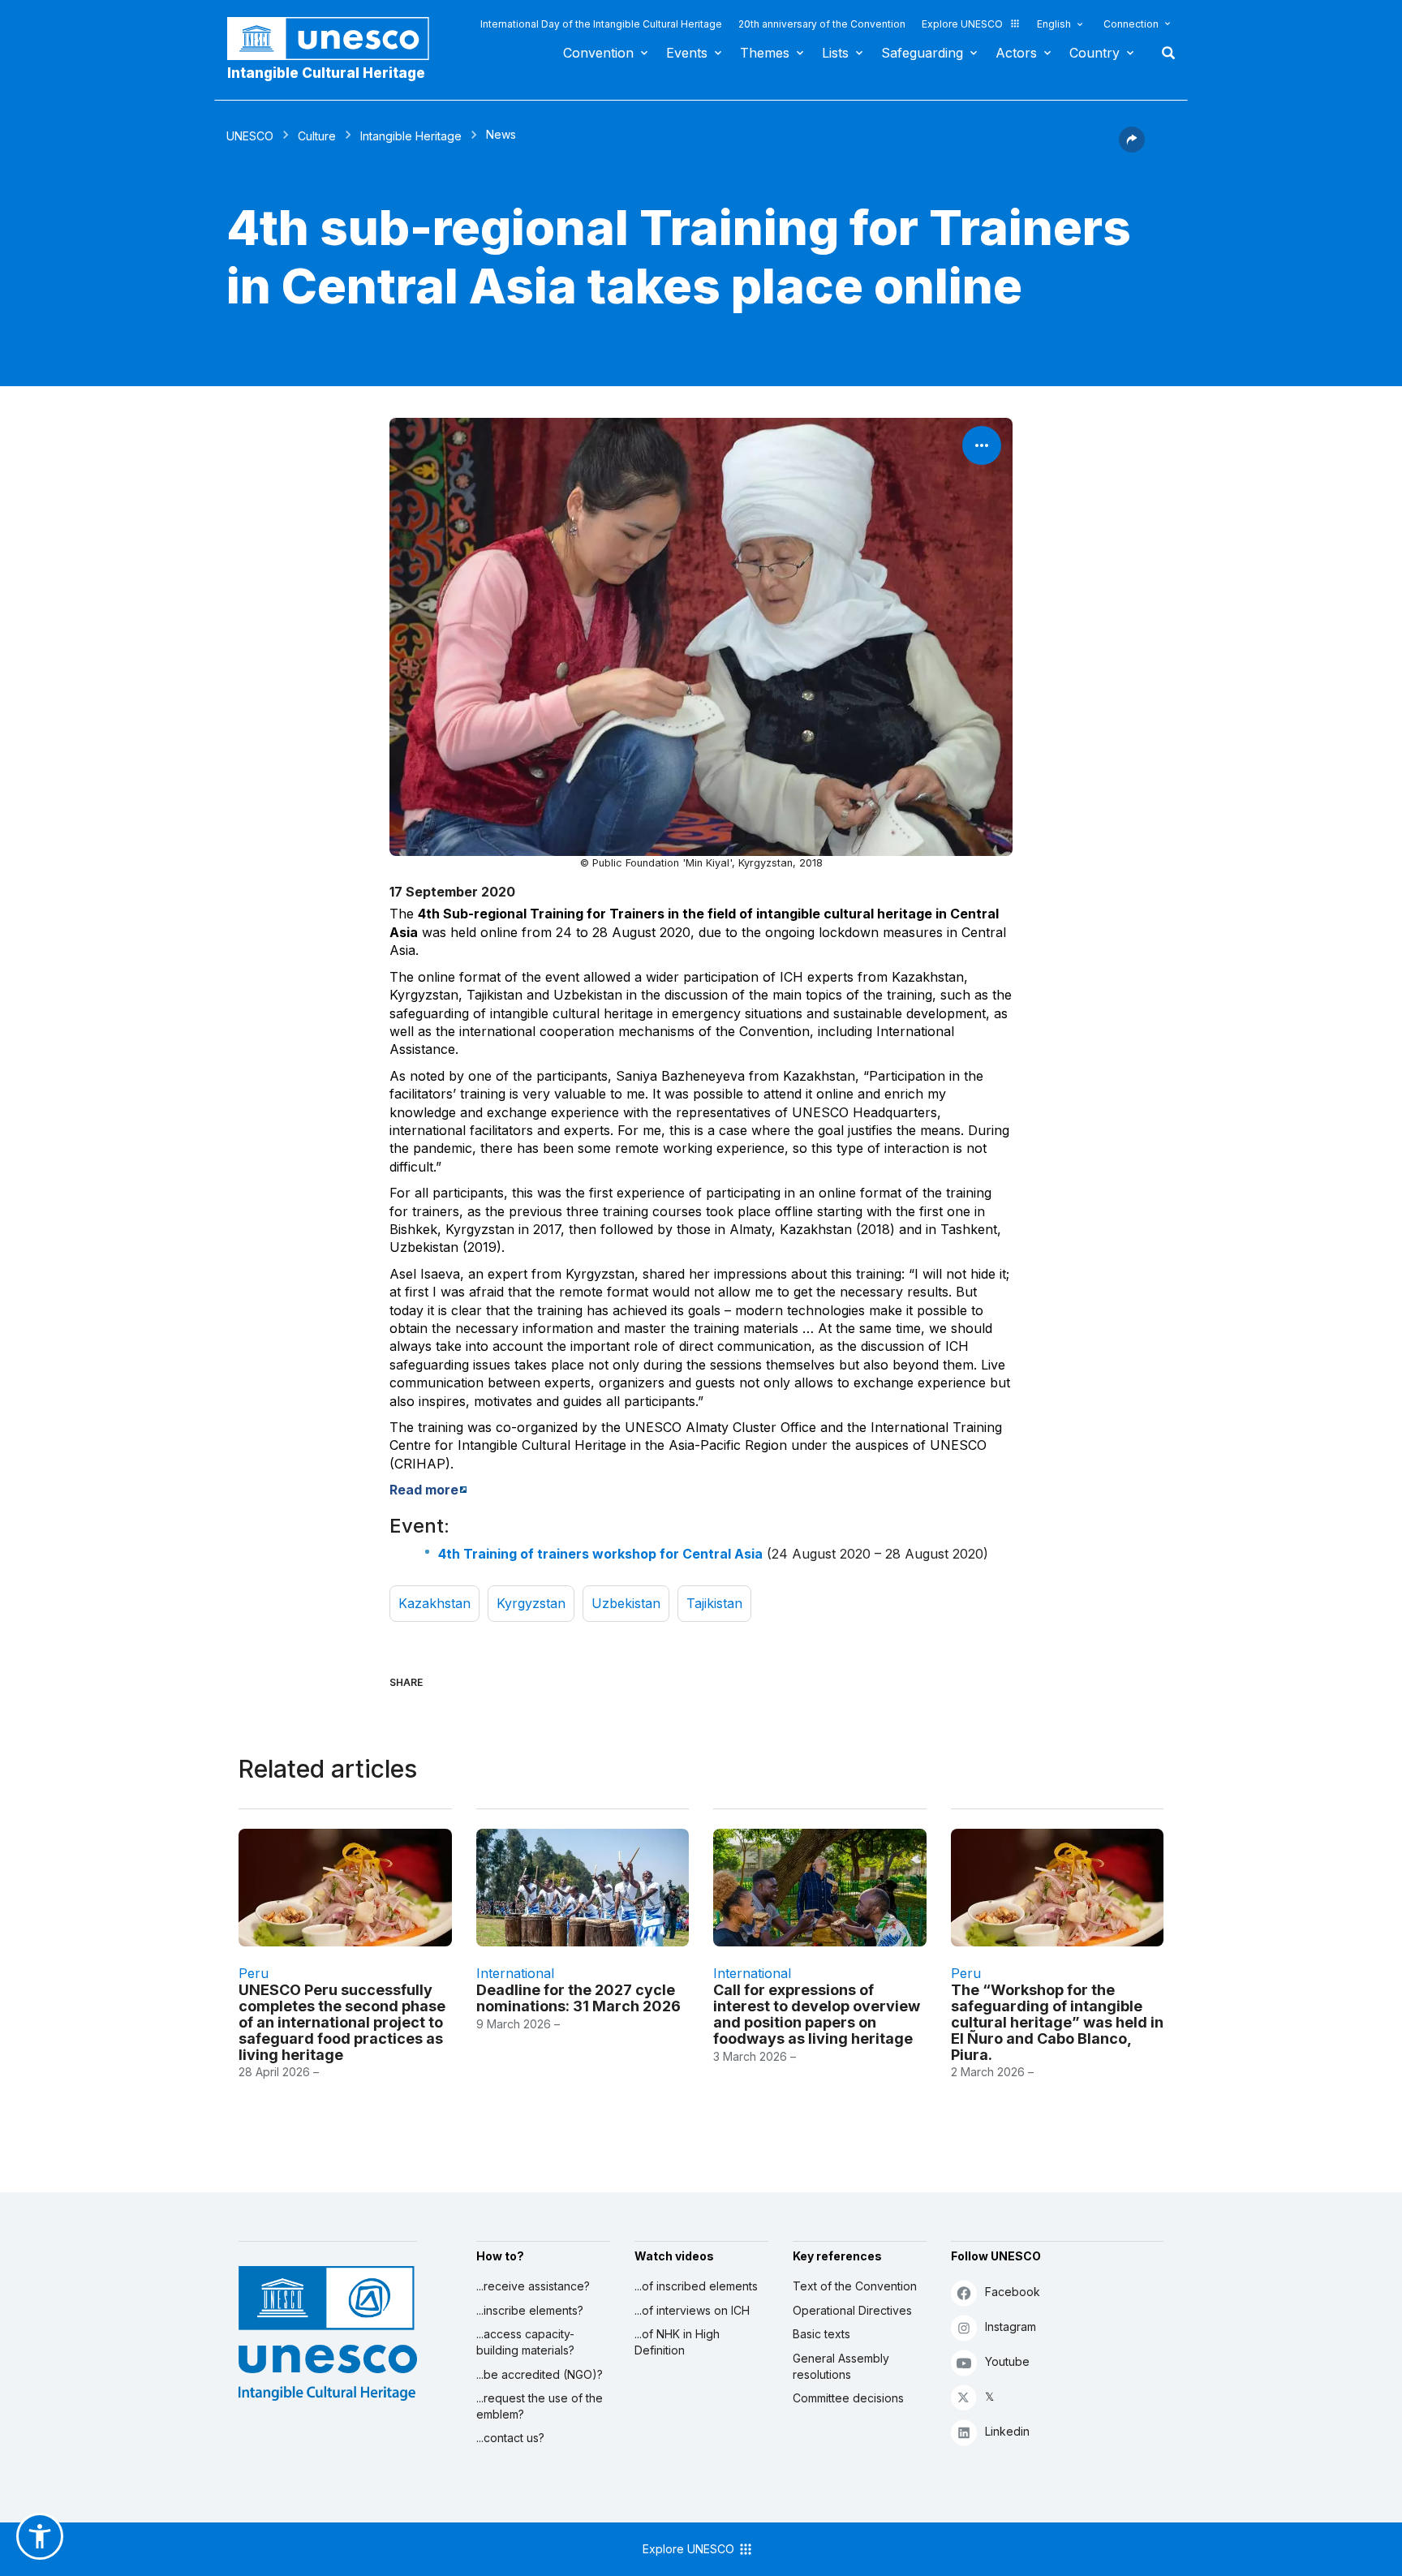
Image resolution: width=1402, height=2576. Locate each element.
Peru (254, 1973)
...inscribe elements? (530, 2310)
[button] (1132, 148)
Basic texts (821, 2334)
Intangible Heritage (411, 136)
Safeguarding (922, 53)
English (1054, 24)
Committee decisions (848, 2398)
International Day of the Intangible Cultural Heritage (601, 24)
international (515, 1973)
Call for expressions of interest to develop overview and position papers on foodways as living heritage (817, 2014)
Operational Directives (852, 2310)
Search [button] (1163, 53)
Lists (835, 53)
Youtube (1007, 2361)
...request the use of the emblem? (540, 2406)
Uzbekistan (626, 1603)
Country (1095, 53)
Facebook (1013, 2292)
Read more (424, 1490)
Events (687, 53)
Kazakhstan (434, 1603)
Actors (1016, 53)
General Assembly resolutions (841, 2366)
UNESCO (250, 136)
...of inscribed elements (696, 2286)
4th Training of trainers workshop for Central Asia (600, 1554)
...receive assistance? (533, 2286)
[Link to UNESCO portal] (337, 39)
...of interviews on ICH (692, 2310)
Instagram (1011, 2327)
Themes (765, 53)
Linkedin (1007, 2431)
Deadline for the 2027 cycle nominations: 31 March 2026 (578, 1998)
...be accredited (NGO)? (540, 2374)
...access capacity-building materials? (525, 2342)
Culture (317, 136)
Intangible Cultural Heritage (326, 73)
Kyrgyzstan (531, 1603)
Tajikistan (714, 1603)
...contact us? (510, 2438)
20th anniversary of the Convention (822, 24)
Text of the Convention (855, 2286)
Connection (1131, 24)
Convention (598, 53)
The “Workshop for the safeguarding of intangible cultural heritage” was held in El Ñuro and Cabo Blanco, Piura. (1057, 2022)
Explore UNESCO (962, 24)
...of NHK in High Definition (677, 2342)
